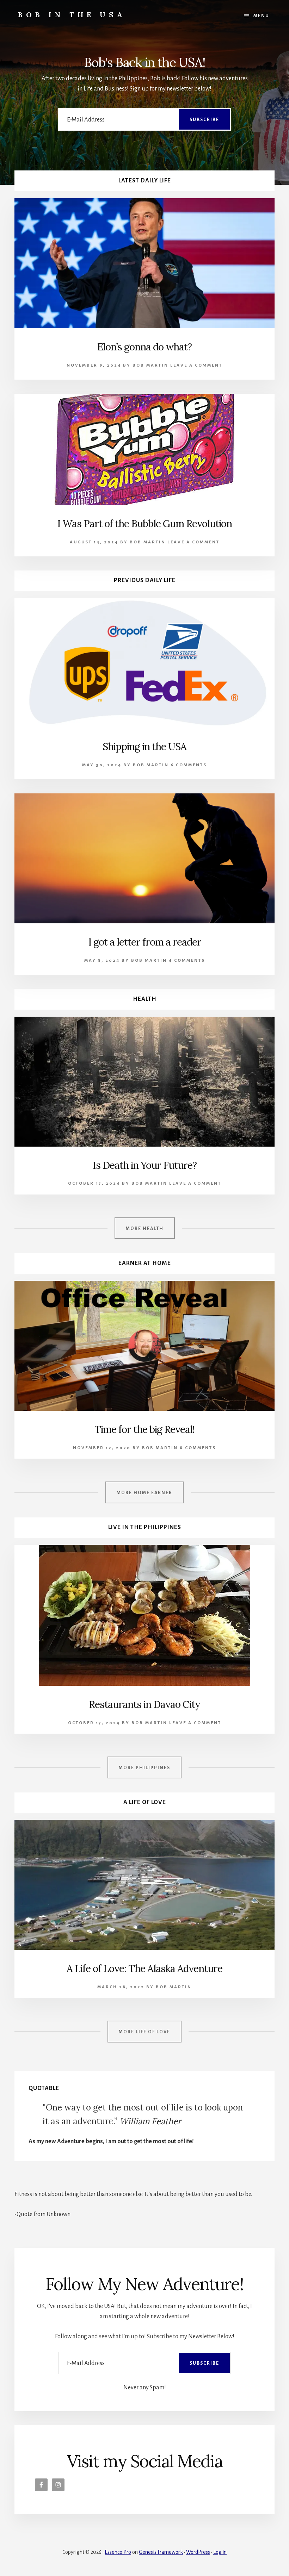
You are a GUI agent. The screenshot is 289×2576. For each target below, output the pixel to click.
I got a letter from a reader (145, 942)
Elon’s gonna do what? (144, 347)
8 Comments (198, 1448)
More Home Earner (144, 1493)
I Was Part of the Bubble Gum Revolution (144, 524)
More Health (145, 1229)
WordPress (198, 2552)
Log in (220, 2552)
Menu (261, 16)
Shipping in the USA (144, 747)
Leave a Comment (196, 365)
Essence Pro (118, 2552)
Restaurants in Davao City (144, 1704)
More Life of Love (144, 2032)
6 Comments (189, 765)
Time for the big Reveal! (144, 1429)
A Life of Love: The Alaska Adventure (144, 1969)
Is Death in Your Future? (145, 1165)
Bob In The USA (72, 15)
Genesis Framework (161, 2552)
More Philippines (144, 1768)
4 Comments (187, 960)
